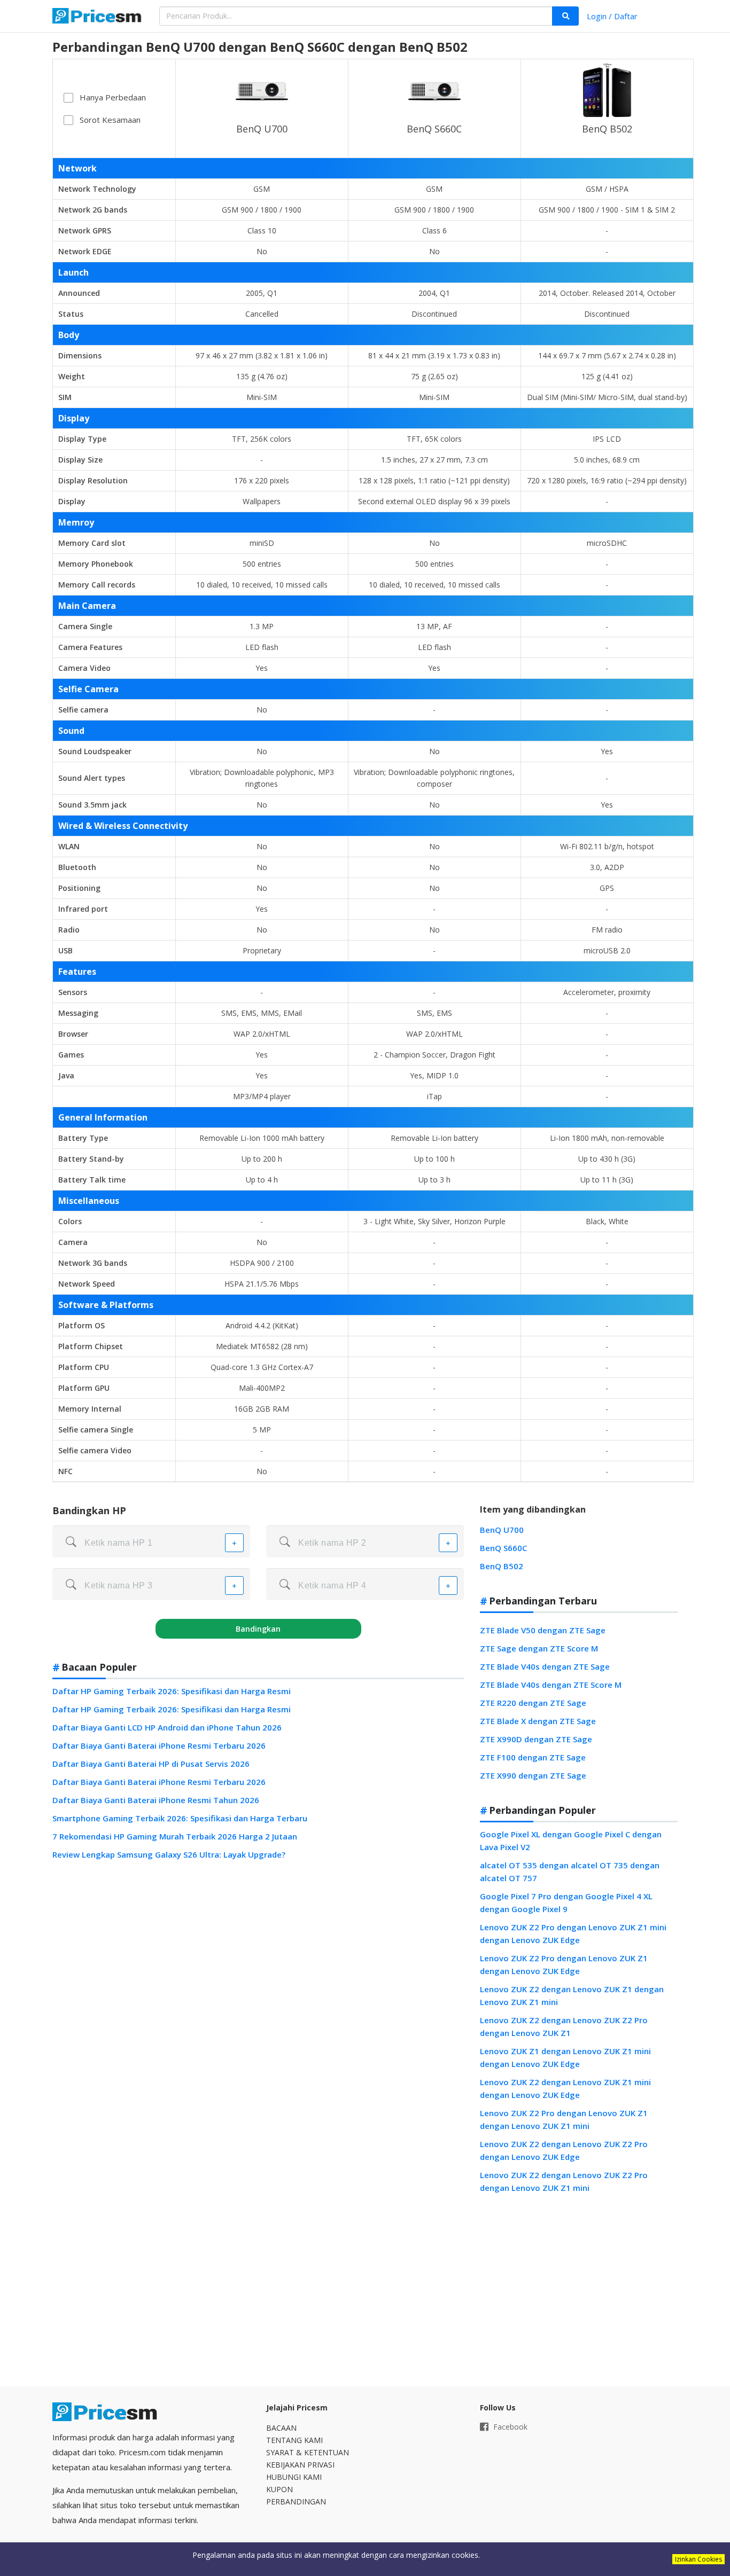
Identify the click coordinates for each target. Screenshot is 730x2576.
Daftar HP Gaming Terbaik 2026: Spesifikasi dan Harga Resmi (172, 1691)
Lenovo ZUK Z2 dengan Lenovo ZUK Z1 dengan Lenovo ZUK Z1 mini (572, 1995)
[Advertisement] (579, 2290)
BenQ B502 (607, 129)
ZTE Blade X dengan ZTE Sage (538, 1721)
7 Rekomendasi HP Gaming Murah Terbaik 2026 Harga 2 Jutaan (175, 1836)
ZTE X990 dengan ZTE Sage (533, 1775)
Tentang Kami (294, 2440)
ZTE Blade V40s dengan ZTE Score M (551, 1685)
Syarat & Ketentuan (308, 2452)
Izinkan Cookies (698, 2559)
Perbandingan (296, 2501)
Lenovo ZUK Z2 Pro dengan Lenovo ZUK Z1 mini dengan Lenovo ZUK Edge (573, 1933)
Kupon (279, 2489)
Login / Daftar (612, 16)
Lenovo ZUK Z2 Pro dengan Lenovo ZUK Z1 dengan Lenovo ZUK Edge (564, 1964)
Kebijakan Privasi (300, 2465)
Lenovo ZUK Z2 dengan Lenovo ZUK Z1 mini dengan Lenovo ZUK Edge (565, 2088)
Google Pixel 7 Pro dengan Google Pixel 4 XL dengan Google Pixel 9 (566, 1902)
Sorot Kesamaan (110, 120)
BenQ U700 (262, 129)
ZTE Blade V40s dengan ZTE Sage (545, 1666)
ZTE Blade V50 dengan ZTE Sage (543, 1630)
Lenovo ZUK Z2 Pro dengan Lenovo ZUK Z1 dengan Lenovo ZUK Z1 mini (564, 2119)
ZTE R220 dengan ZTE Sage (533, 1703)
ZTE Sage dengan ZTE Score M (539, 1648)
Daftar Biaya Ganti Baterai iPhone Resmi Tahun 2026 (156, 1800)
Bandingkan (258, 1629)
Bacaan (281, 2428)
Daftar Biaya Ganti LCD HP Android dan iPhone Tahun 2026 (167, 1727)
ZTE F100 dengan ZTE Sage (533, 1757)
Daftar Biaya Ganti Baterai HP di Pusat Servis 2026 (151, 1764)
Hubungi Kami (294, 2477)
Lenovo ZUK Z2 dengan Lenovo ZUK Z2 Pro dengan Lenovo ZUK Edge (564, 2150)
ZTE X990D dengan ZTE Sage (536, 1739)
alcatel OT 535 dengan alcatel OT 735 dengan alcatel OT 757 (570, 1872)
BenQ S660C (434, 129)
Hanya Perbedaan (113, 97)
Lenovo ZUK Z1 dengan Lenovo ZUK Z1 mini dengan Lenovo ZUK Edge (565, 2057)
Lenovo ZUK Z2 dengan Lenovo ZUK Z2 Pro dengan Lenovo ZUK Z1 (564, 2026)
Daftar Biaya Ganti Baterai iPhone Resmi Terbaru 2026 (159, 1745)
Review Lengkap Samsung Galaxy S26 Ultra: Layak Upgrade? (169, 1854)
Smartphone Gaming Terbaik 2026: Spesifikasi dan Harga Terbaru (180, 1818)
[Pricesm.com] (98, 17)
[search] (565, 16)
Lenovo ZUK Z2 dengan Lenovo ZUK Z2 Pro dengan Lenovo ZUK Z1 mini (564, 2181)
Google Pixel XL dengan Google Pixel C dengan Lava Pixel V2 (571, 1841)
